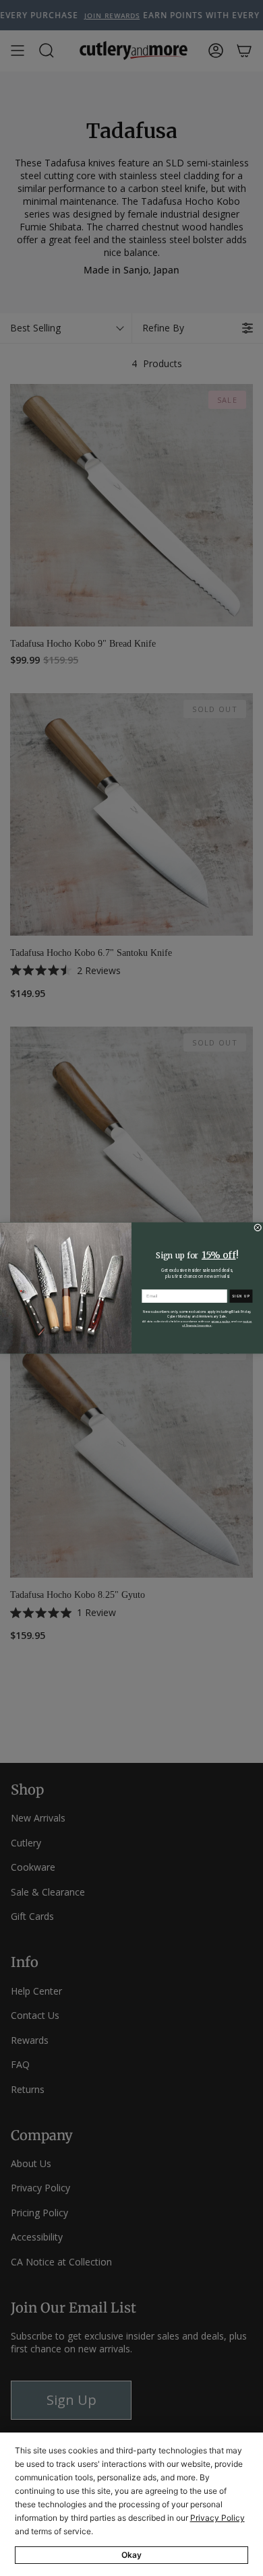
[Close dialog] (258, 1228)
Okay (131, 2555)
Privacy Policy (217, 2518)
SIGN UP (241, 1296)
